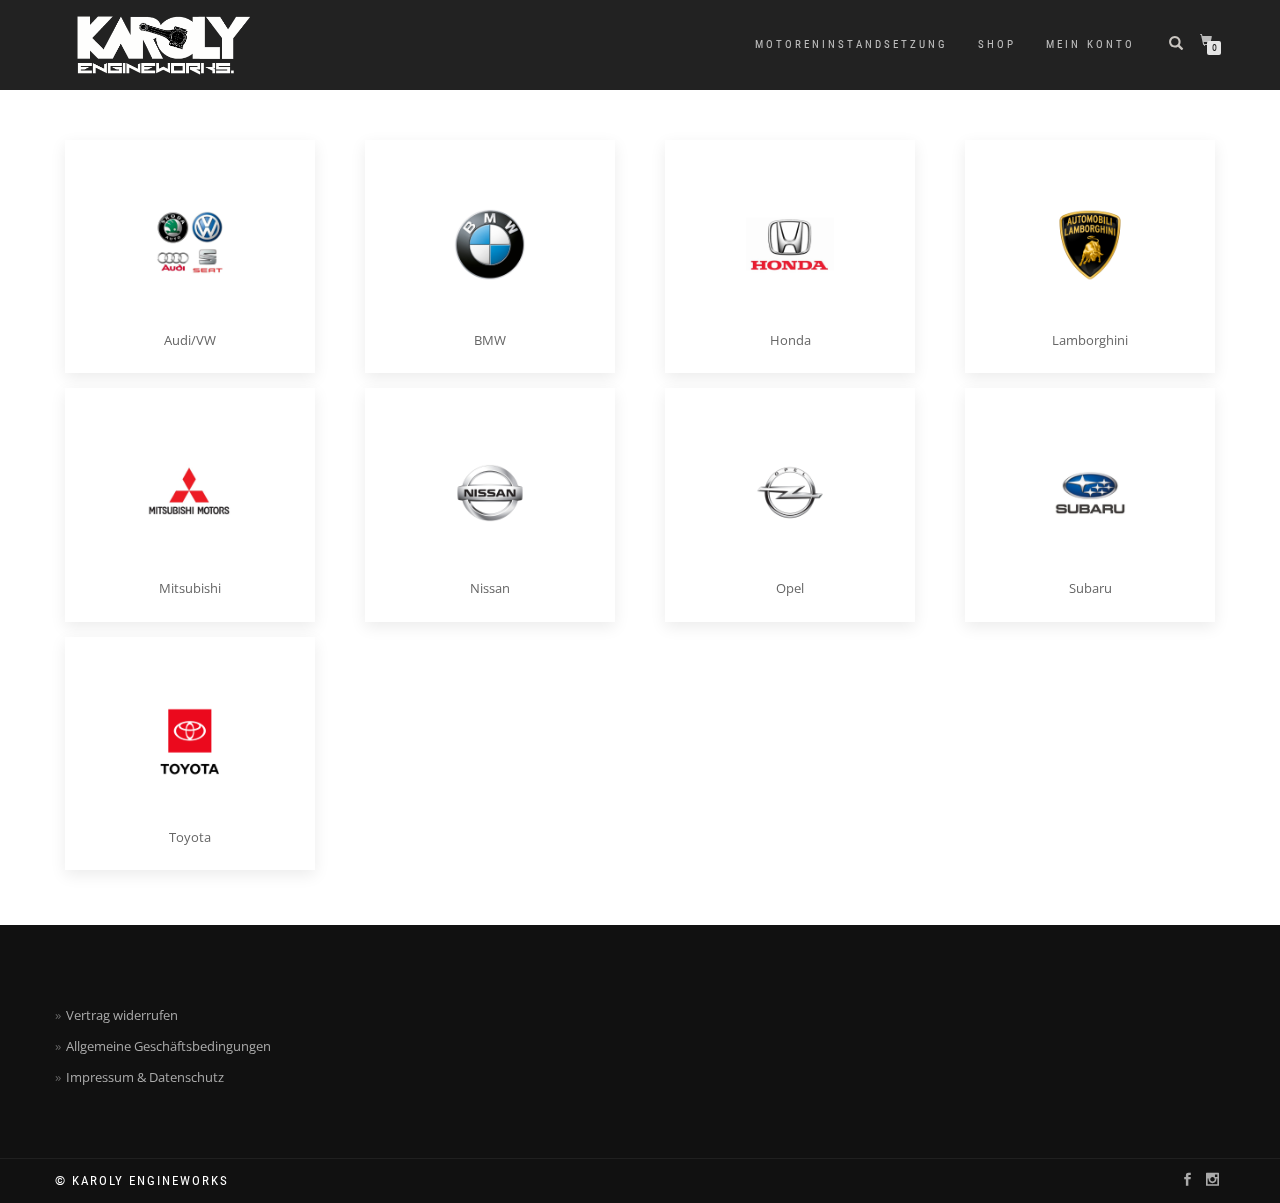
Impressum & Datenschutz (145, 1077)
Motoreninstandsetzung (851, 44)
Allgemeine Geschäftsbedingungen (168, 1046)
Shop (997, 44)
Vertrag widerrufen (122, 1015)
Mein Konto (1090, 44)
